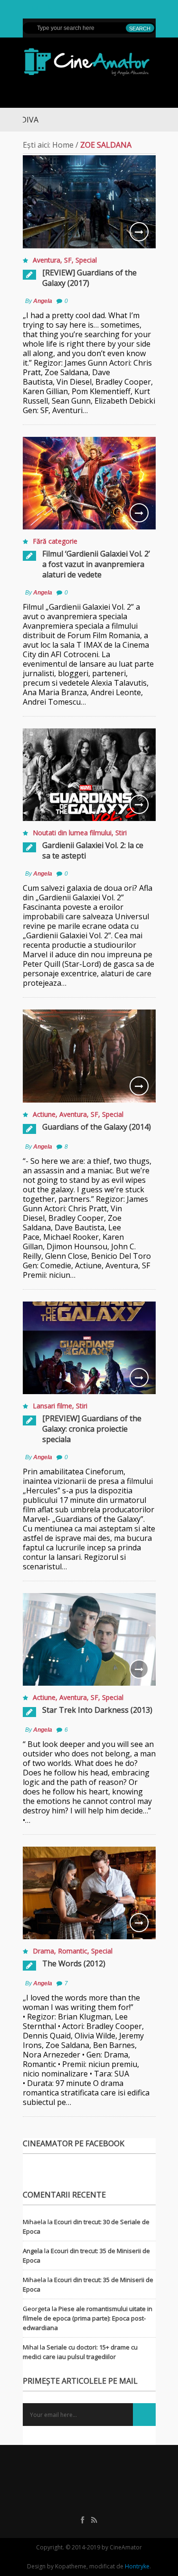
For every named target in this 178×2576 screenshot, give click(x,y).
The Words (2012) (74, 1963)
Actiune (44, 1114)
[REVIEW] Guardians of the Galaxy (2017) (89, 278)
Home (63, 145)
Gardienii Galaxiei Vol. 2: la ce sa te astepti (93, 850)
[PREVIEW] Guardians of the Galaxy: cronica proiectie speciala (92, 1429)
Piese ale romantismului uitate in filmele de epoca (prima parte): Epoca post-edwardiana (88, 2318)
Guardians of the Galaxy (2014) (97, 1127)
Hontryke (137, 2566)
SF (68, 260)
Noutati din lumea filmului (72, 833)
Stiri (121, 833)
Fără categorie (55, 541)
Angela (43, 301)
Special (86, 260)
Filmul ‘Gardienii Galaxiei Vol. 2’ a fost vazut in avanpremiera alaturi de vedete (96, 564)
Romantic (73, 1951)
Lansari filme (52, 1406)
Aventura (47, 260)
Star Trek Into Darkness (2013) (97, 1710)
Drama (43, 1951)
